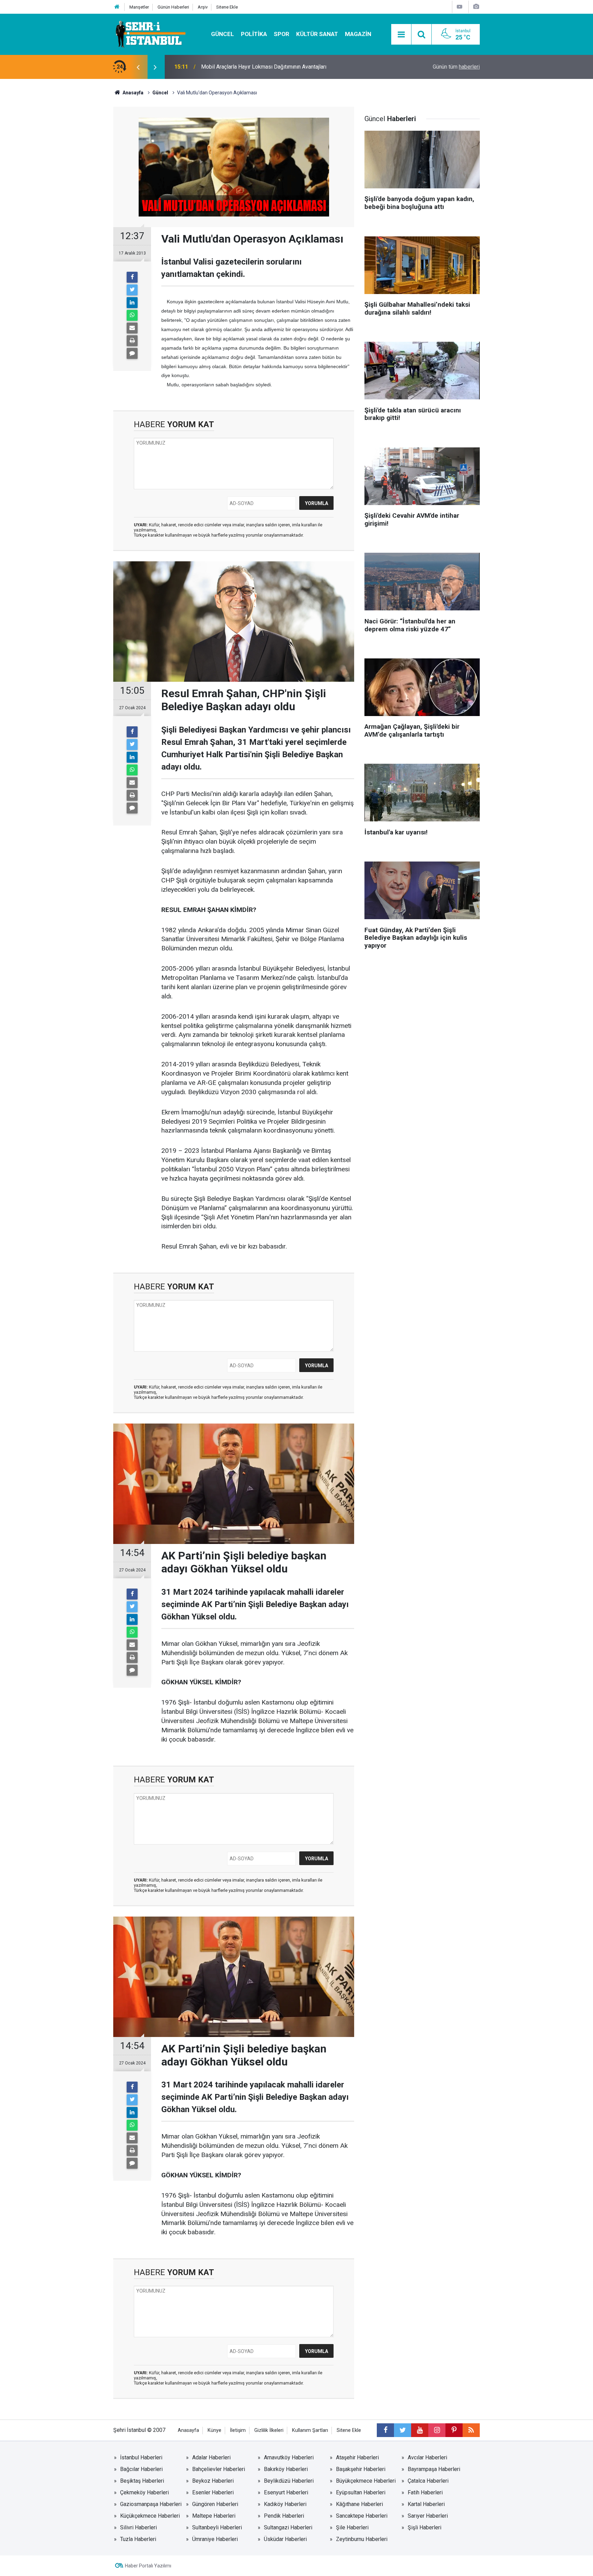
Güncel (223, 34)
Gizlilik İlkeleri (269, 2430)
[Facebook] (132, 277)
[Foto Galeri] (476, 7)
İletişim (238, 2430)
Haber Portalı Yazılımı (148, 2566)
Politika (254, 34)
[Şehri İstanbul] (150, 34)
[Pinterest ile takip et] (454, 2430)
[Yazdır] (132, 341)
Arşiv (203, 7)
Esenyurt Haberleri (286, 2492)
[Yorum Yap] (132, 353)
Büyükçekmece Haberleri (366, 2481)
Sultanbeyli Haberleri (217, 2527)
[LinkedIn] (132, 303)
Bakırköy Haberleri (286, 2469)
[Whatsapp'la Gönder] (132, 315)
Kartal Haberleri (426, 2504)
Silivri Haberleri (138, 2527)
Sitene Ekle (227, 7)
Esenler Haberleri (213, 2492)
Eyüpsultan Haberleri (361, 2492)
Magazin (358, 34)
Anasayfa (188, 2430)
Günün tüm (456, 67)
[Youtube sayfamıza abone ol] (420, 2430)
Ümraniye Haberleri (215, 2539)
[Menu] (401, 35)
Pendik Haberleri (284, 2516)
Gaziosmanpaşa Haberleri (151, 2504)
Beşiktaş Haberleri (142, 2481)
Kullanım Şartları (310, 2430)
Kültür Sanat (317, 34)
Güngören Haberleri (215, 2504)
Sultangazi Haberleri (288, 2527)
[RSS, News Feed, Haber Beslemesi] (471, 2430)
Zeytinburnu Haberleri (362, 2539)
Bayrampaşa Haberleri (434, 2469)
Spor (282, 34)
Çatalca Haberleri (428, 2481)
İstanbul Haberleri (141, 2457)
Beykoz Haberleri (213, 2481)
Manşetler (139, 7)
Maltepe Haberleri (214, 2516)
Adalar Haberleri (211, 2457)
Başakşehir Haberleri (361, 2469)
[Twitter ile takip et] (403, 2430)
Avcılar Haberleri (427, 2457)
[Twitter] (132, 290)
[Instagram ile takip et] (437, 2430)
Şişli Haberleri (425, 2527)
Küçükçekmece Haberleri (150, 2516)
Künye (214, 2430)
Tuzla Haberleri (138, 2539)
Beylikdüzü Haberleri (289, 2481)
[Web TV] (460, 7)
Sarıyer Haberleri (428, 2516)
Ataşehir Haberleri (357, 2457)
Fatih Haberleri (425, 2492)
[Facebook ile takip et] (385, 2430)
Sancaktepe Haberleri (362, 2516)
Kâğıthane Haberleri (359, 2504)
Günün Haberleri (173, 7)
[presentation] (138, 67)
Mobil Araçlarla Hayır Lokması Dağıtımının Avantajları (264, 67)
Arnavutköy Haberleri (289, 2457)
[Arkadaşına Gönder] (132, 328)
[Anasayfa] (117, 7)
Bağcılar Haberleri (141, 2469)
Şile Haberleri (352, 2527)
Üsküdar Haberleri (285, 2539)
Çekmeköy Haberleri (144, 2492)
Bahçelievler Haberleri (219, 2469)
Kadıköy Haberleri (285, 2504)
